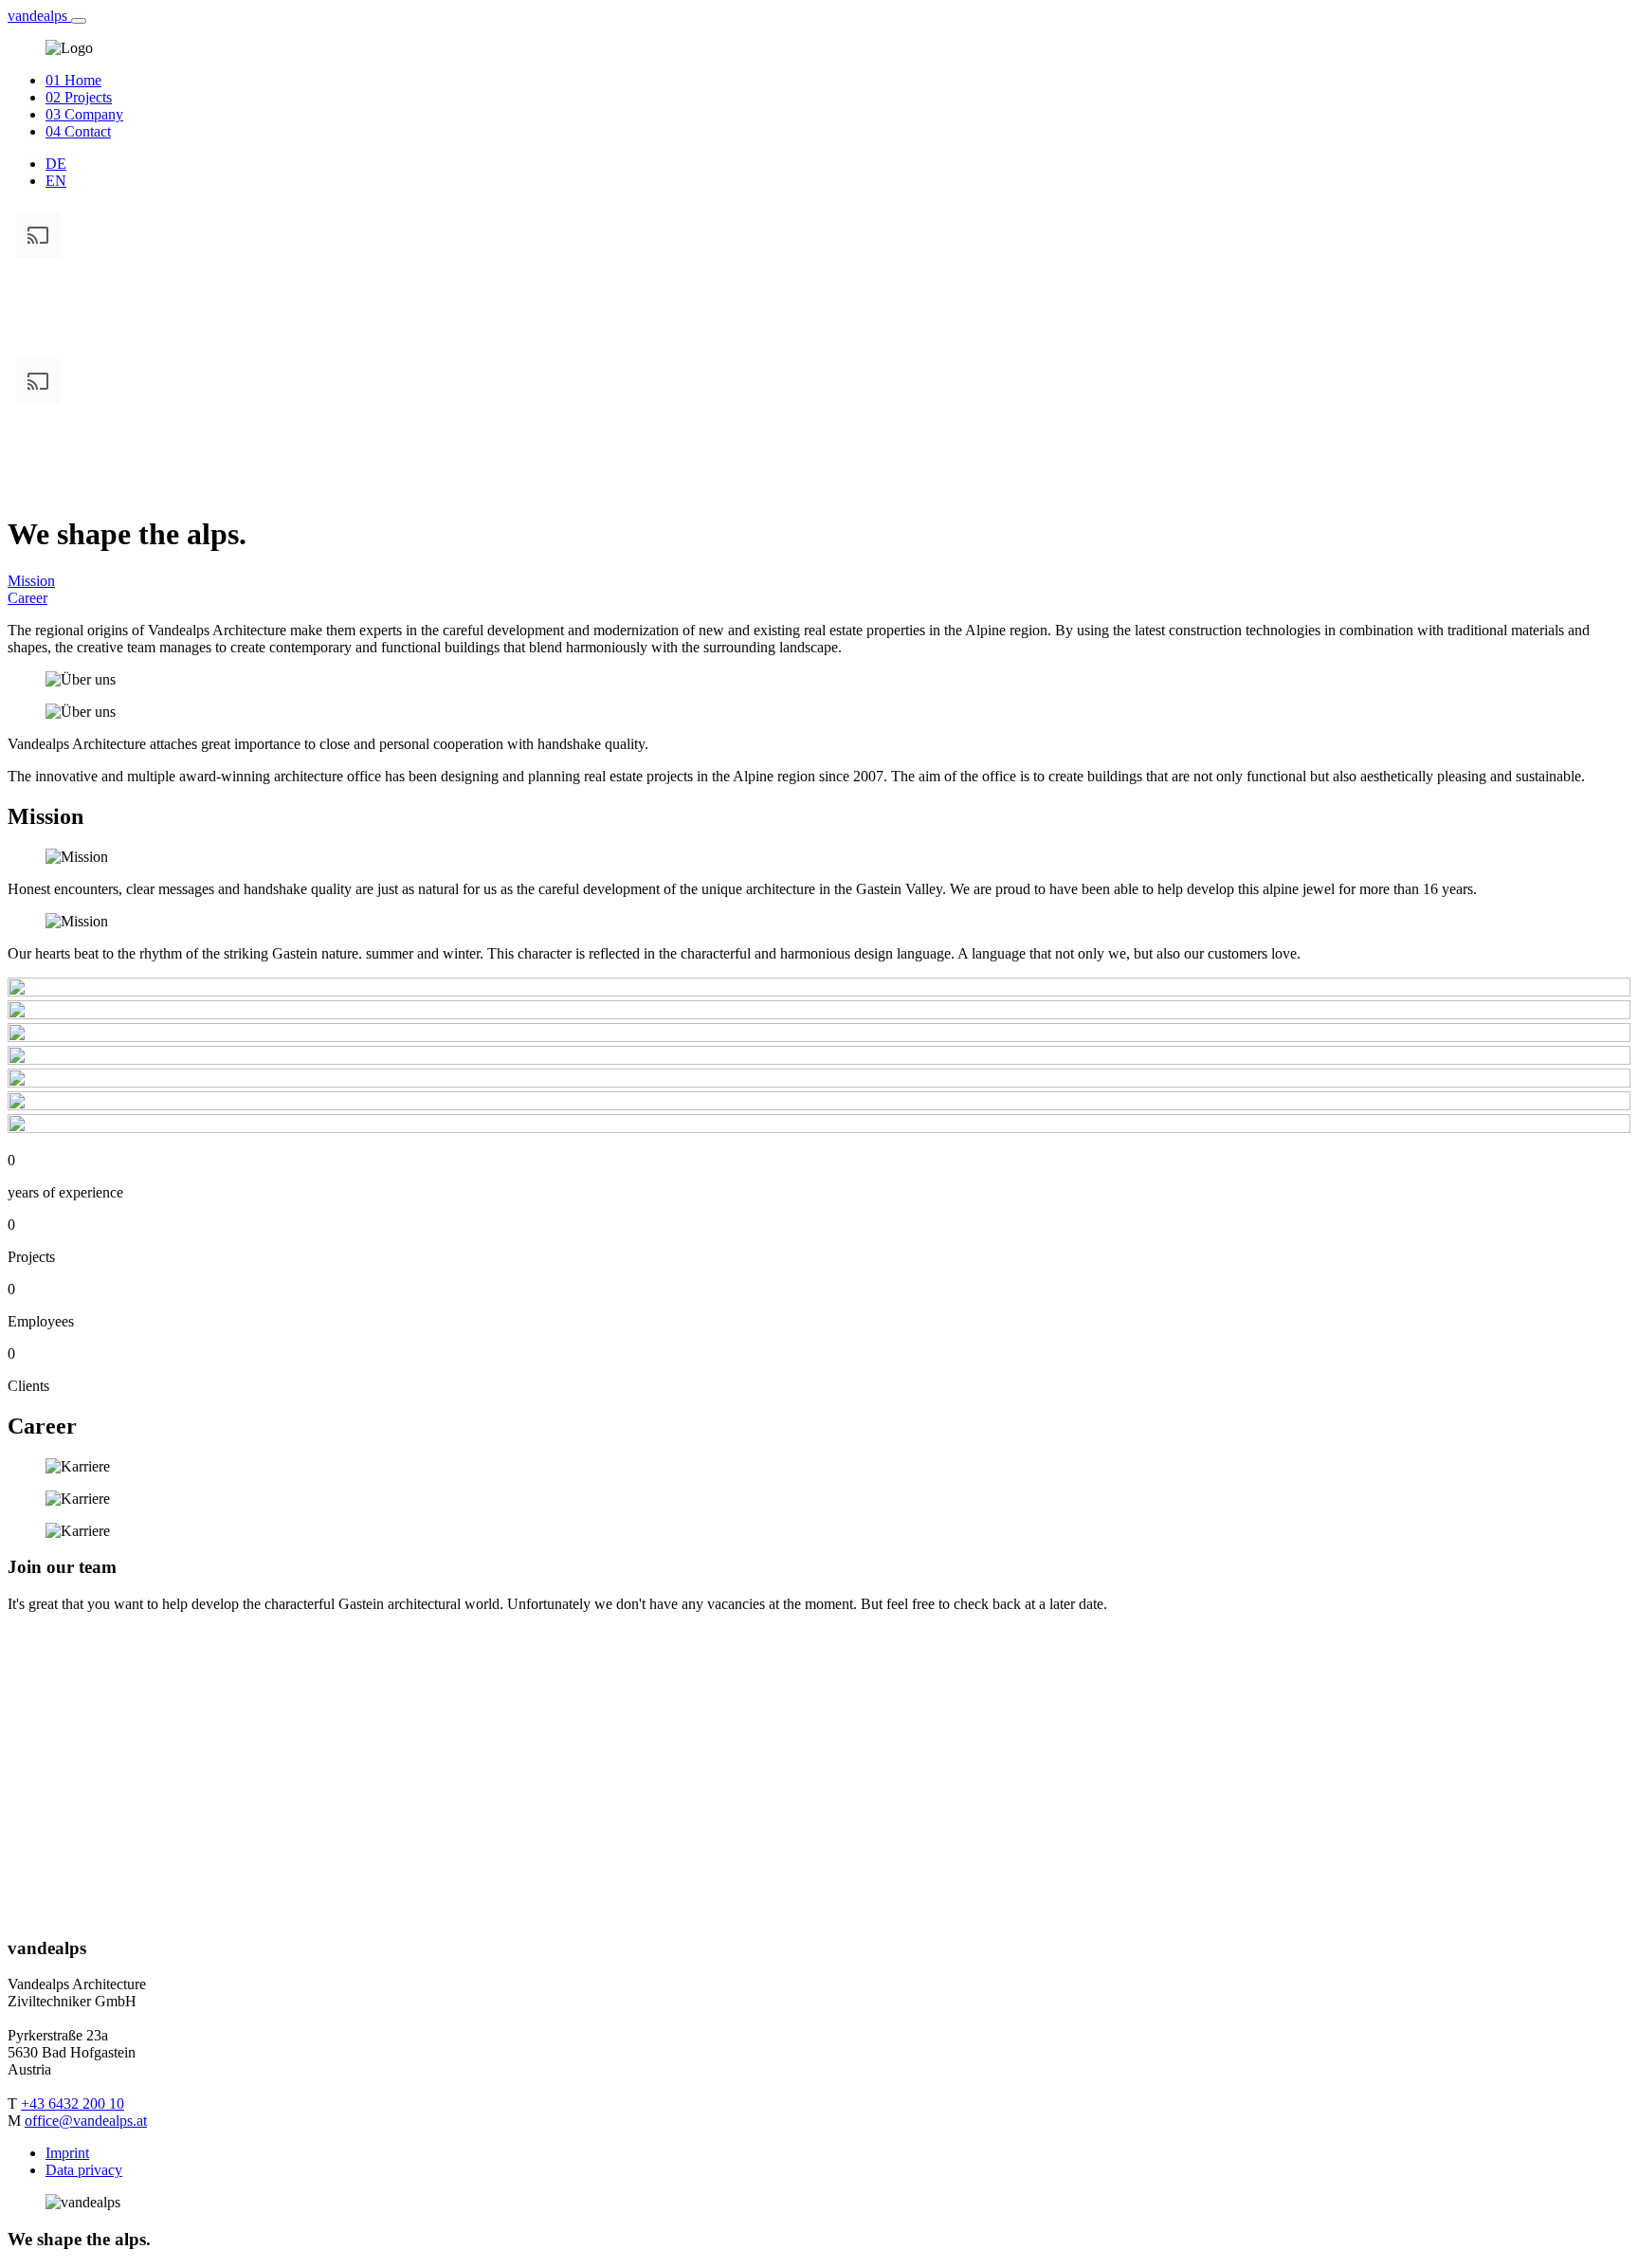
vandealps (39, 16)
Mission (31, 581)
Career (27, 598)
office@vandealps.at (86, 2121)
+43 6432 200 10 (73, 2103)
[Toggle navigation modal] (79, 21)
